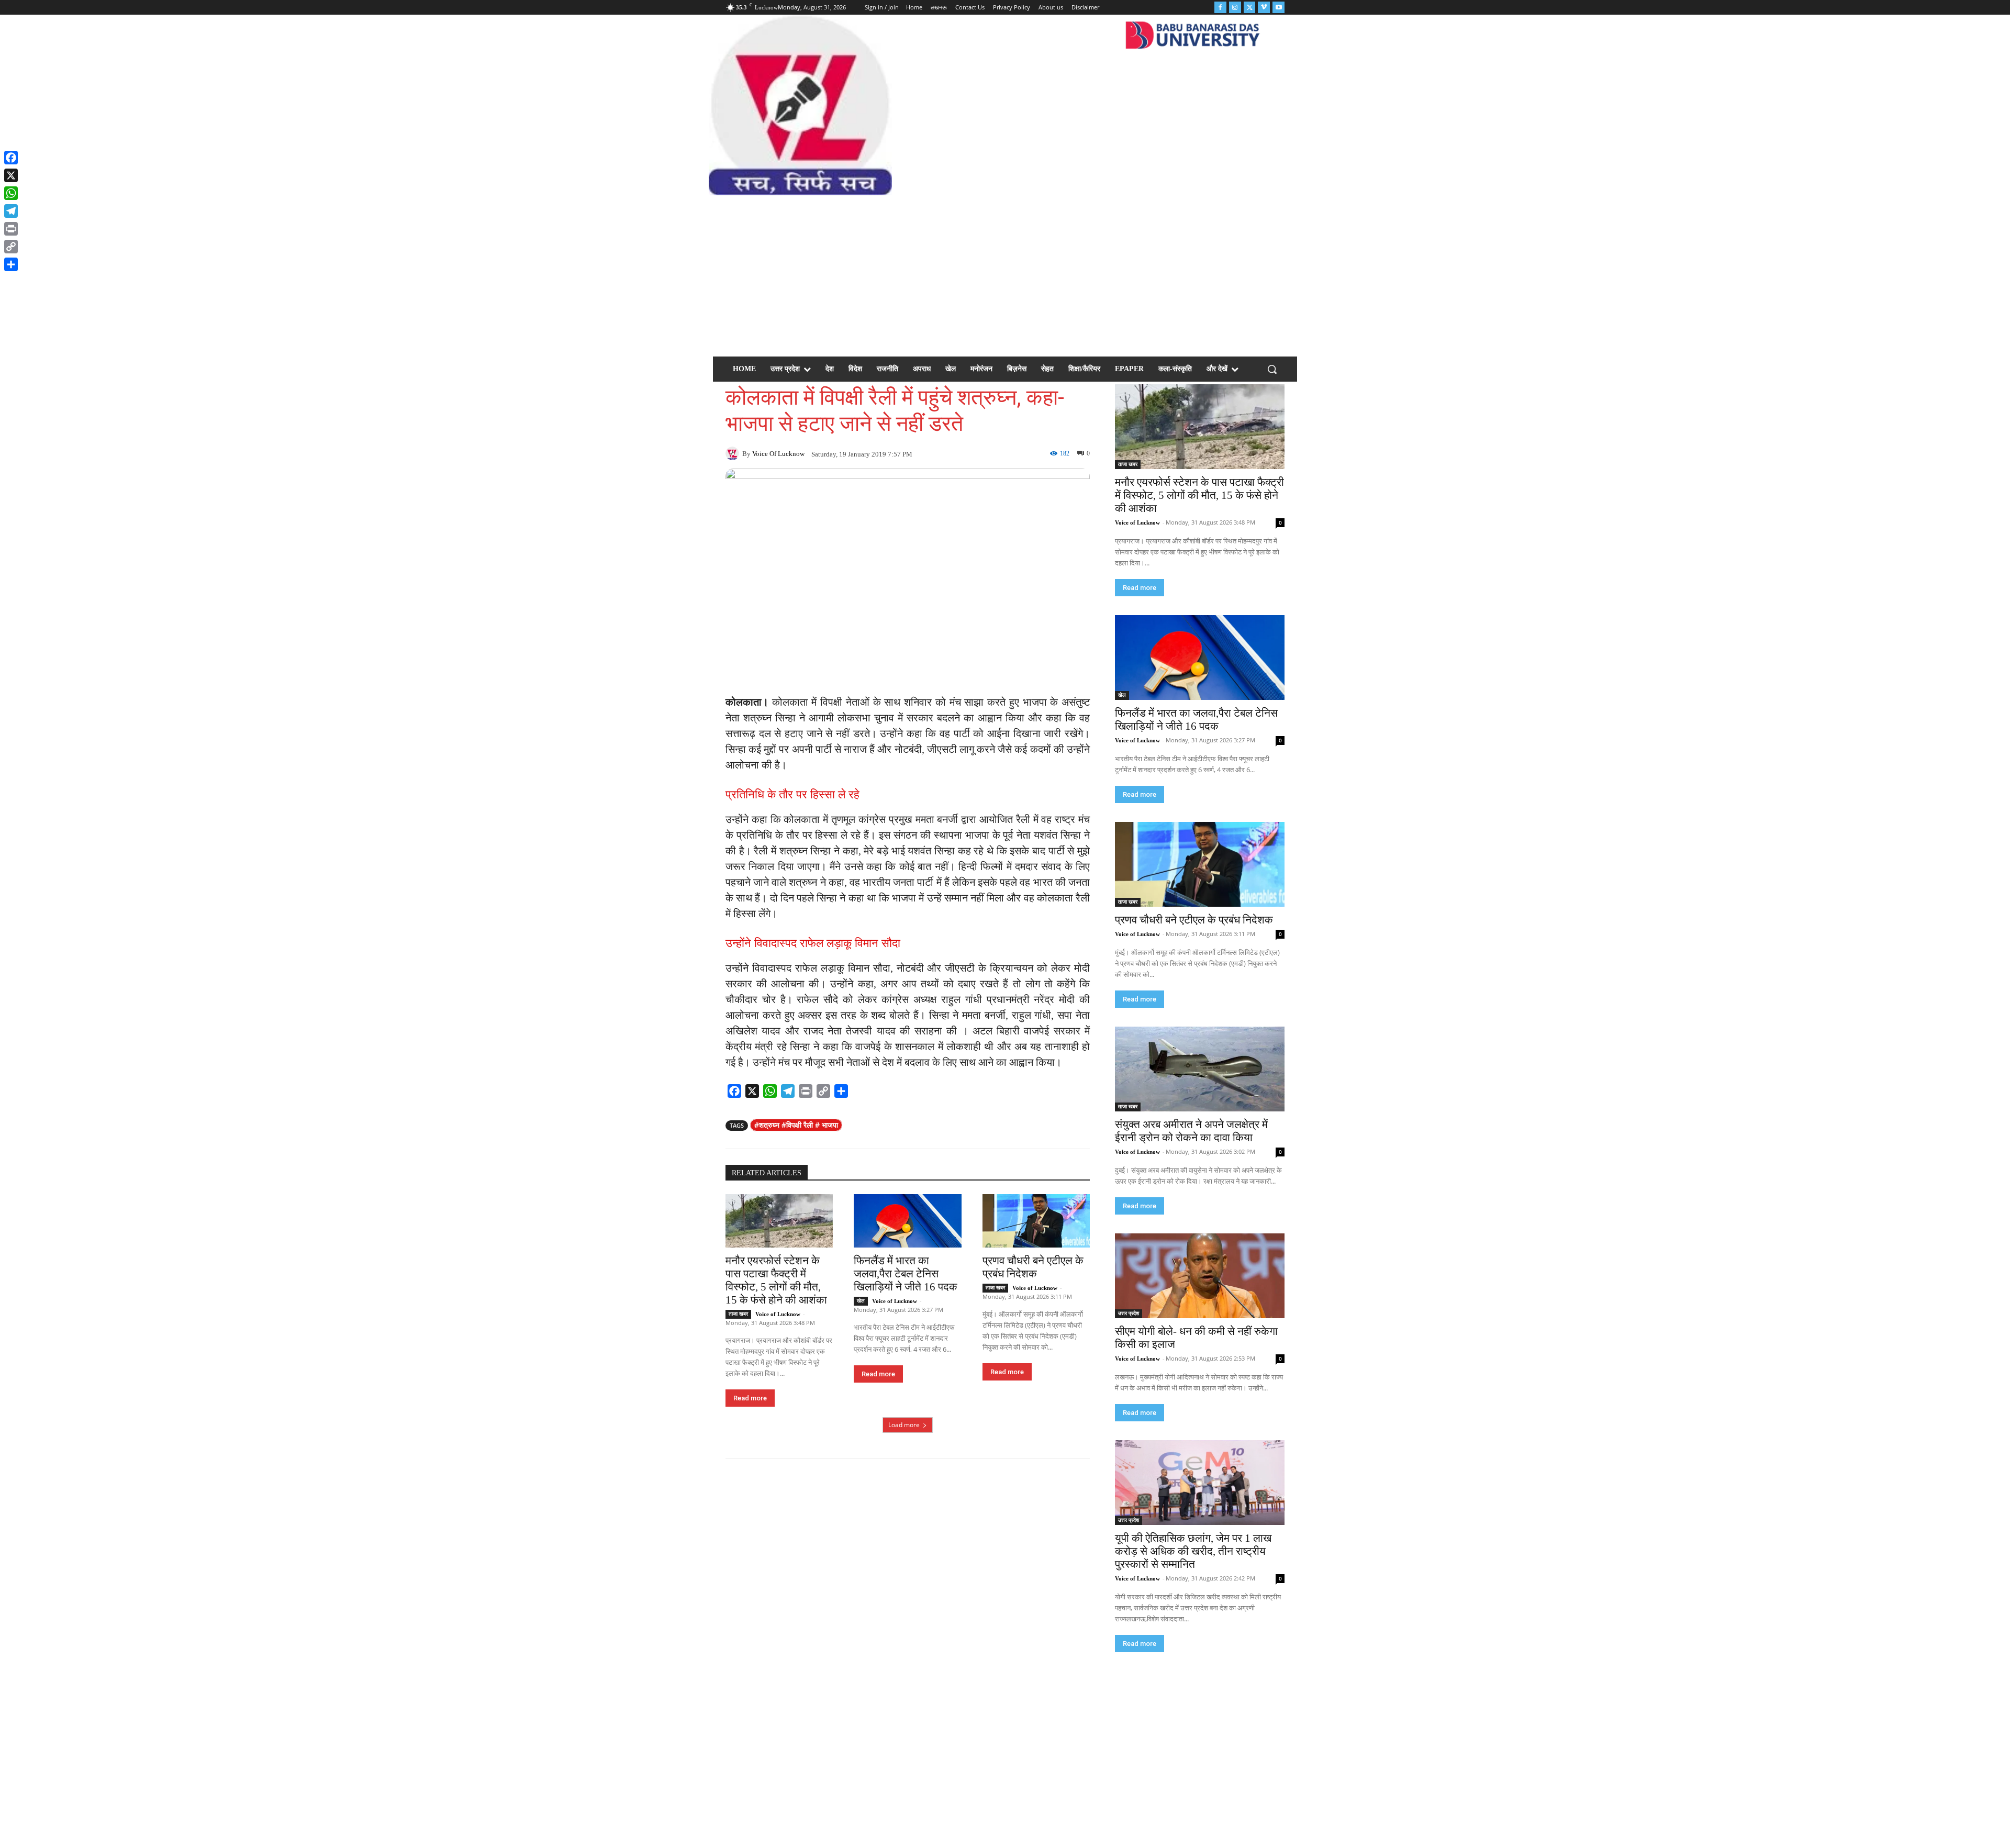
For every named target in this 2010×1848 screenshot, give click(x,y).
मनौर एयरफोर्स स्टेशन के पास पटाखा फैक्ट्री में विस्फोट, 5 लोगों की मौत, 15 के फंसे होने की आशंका (776, 1280)
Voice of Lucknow (778, 454)
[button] (1272, 369)
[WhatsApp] (11, 193)
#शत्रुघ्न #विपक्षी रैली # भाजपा (796, 1125)
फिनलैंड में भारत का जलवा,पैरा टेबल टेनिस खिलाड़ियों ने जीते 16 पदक (906, 1274)
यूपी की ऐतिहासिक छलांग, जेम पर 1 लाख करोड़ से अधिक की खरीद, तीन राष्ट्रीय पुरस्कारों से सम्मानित (1193, 1551)
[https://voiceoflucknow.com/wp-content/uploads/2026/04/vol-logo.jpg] (800, 105)
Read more (750, 1398)
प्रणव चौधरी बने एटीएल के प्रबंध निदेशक (1033, 1267)
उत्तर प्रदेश (1129, 1313)
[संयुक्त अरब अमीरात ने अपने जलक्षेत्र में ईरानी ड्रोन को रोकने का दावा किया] (1200, 1069)
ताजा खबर (738, 1314)
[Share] (11, 264)
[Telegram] (11, 211)
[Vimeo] (1264, 8)
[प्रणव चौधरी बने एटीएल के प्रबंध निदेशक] (1036, 1221)
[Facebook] (1220, 8)
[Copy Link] (11, 247)
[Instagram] (1235, 8)
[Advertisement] (1005, 274)
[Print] (11, 229)
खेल (861, 1301)
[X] (11, 175)
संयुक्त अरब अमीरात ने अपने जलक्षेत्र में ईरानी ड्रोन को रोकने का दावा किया (1191, 1131)
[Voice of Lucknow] (734, 453)
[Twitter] (1250, 8)
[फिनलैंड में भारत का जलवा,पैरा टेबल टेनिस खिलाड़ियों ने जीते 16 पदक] (907, 1221)
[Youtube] (1278, 8)
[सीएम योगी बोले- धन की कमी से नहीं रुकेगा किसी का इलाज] (1200, 1276)
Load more (904, 1425)
